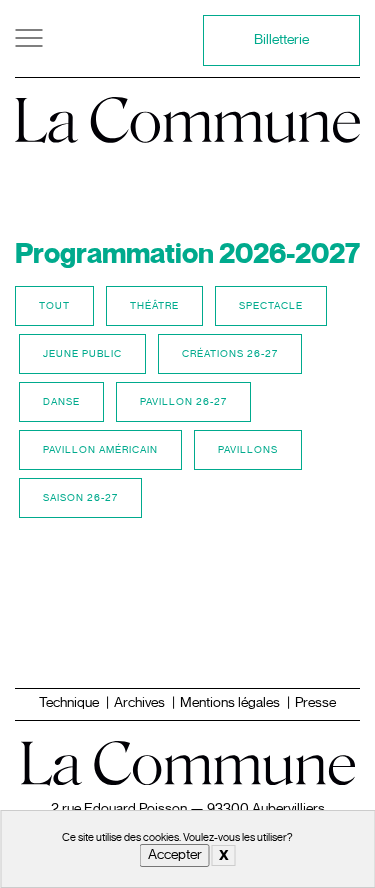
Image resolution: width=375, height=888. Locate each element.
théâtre (154, 305)
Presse (315, 703)
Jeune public (82, 353)
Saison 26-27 (80, 497)
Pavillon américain (100, 449)
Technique (69, 703)
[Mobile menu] (35, 38)
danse (61, 401)
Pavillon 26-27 (183, 401)
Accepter (175, 854)
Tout (54, 305)
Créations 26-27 (230, 353)
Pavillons (248, 449)
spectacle (271, 305)
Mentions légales (230, 703)
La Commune (188, 114)
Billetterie (281, 39)
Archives (139, 703)
